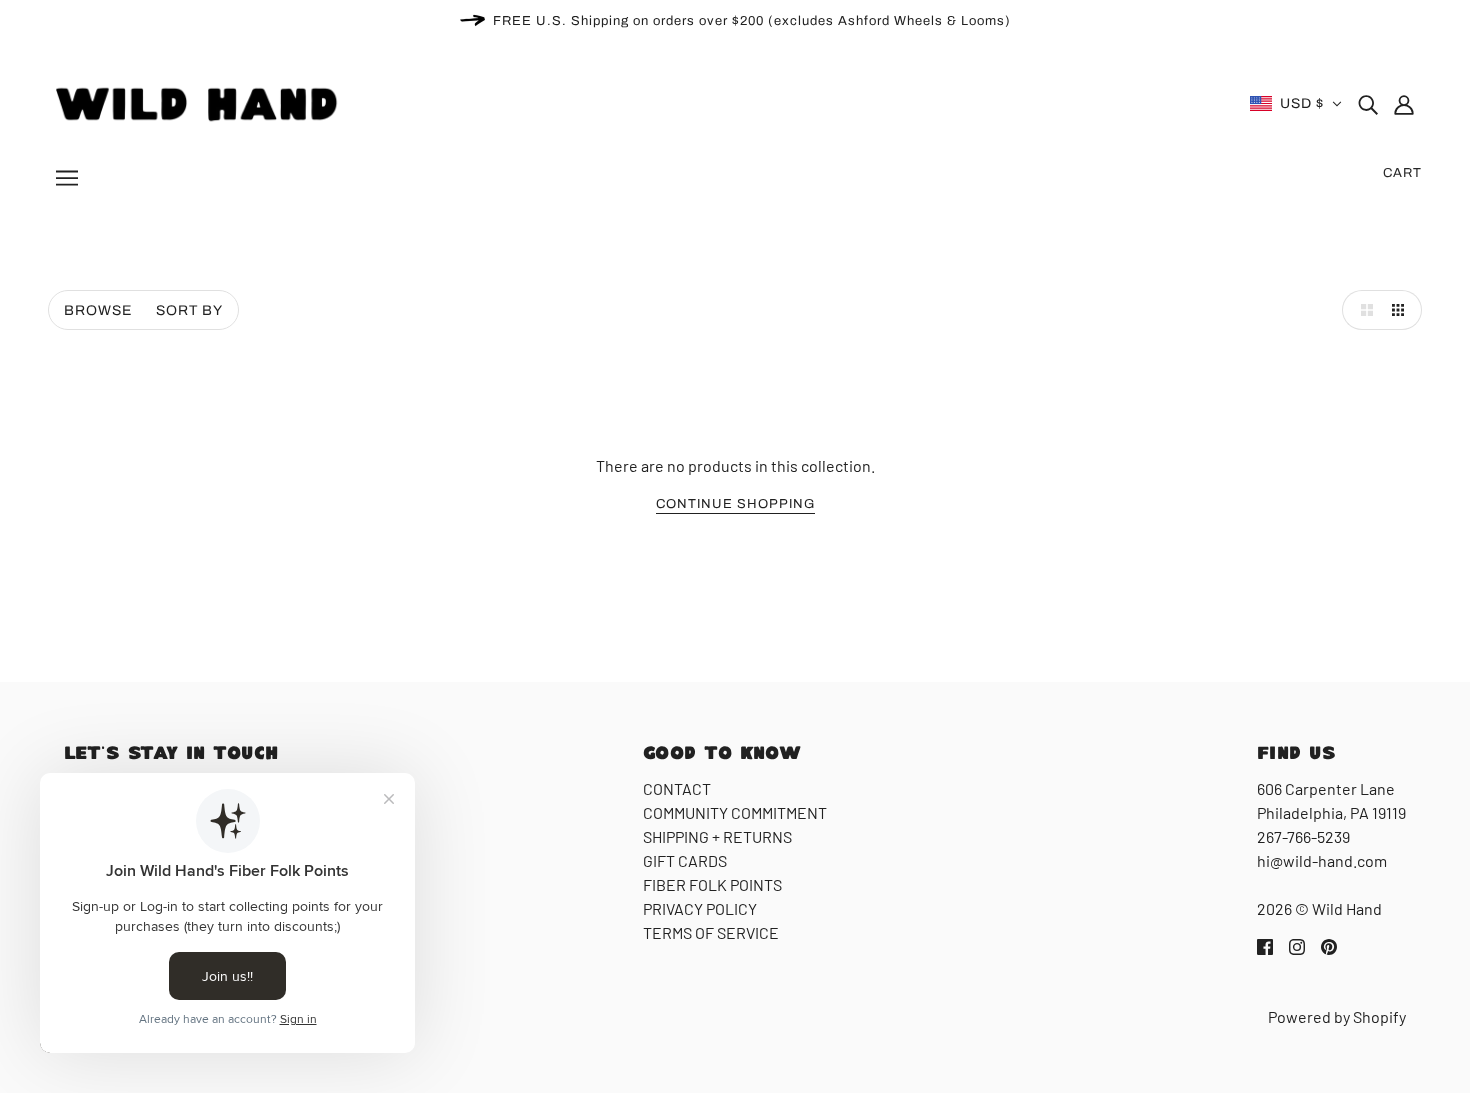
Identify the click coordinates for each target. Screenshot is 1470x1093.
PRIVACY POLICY (700, 908)
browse (98, 310)
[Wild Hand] (199, 101)
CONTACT (677, 788)
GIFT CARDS (685, 860)
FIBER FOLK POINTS (712, 884)
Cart (1402, 173)
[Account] (1404, 104)
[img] (1368, 104)
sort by (189, 310)
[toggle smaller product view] (1402, 310)
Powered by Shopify (1337, 1016)
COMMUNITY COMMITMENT (735, 812)
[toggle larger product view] (1362, 310)
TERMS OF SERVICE (711, 932)
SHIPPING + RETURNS (717, 836)
